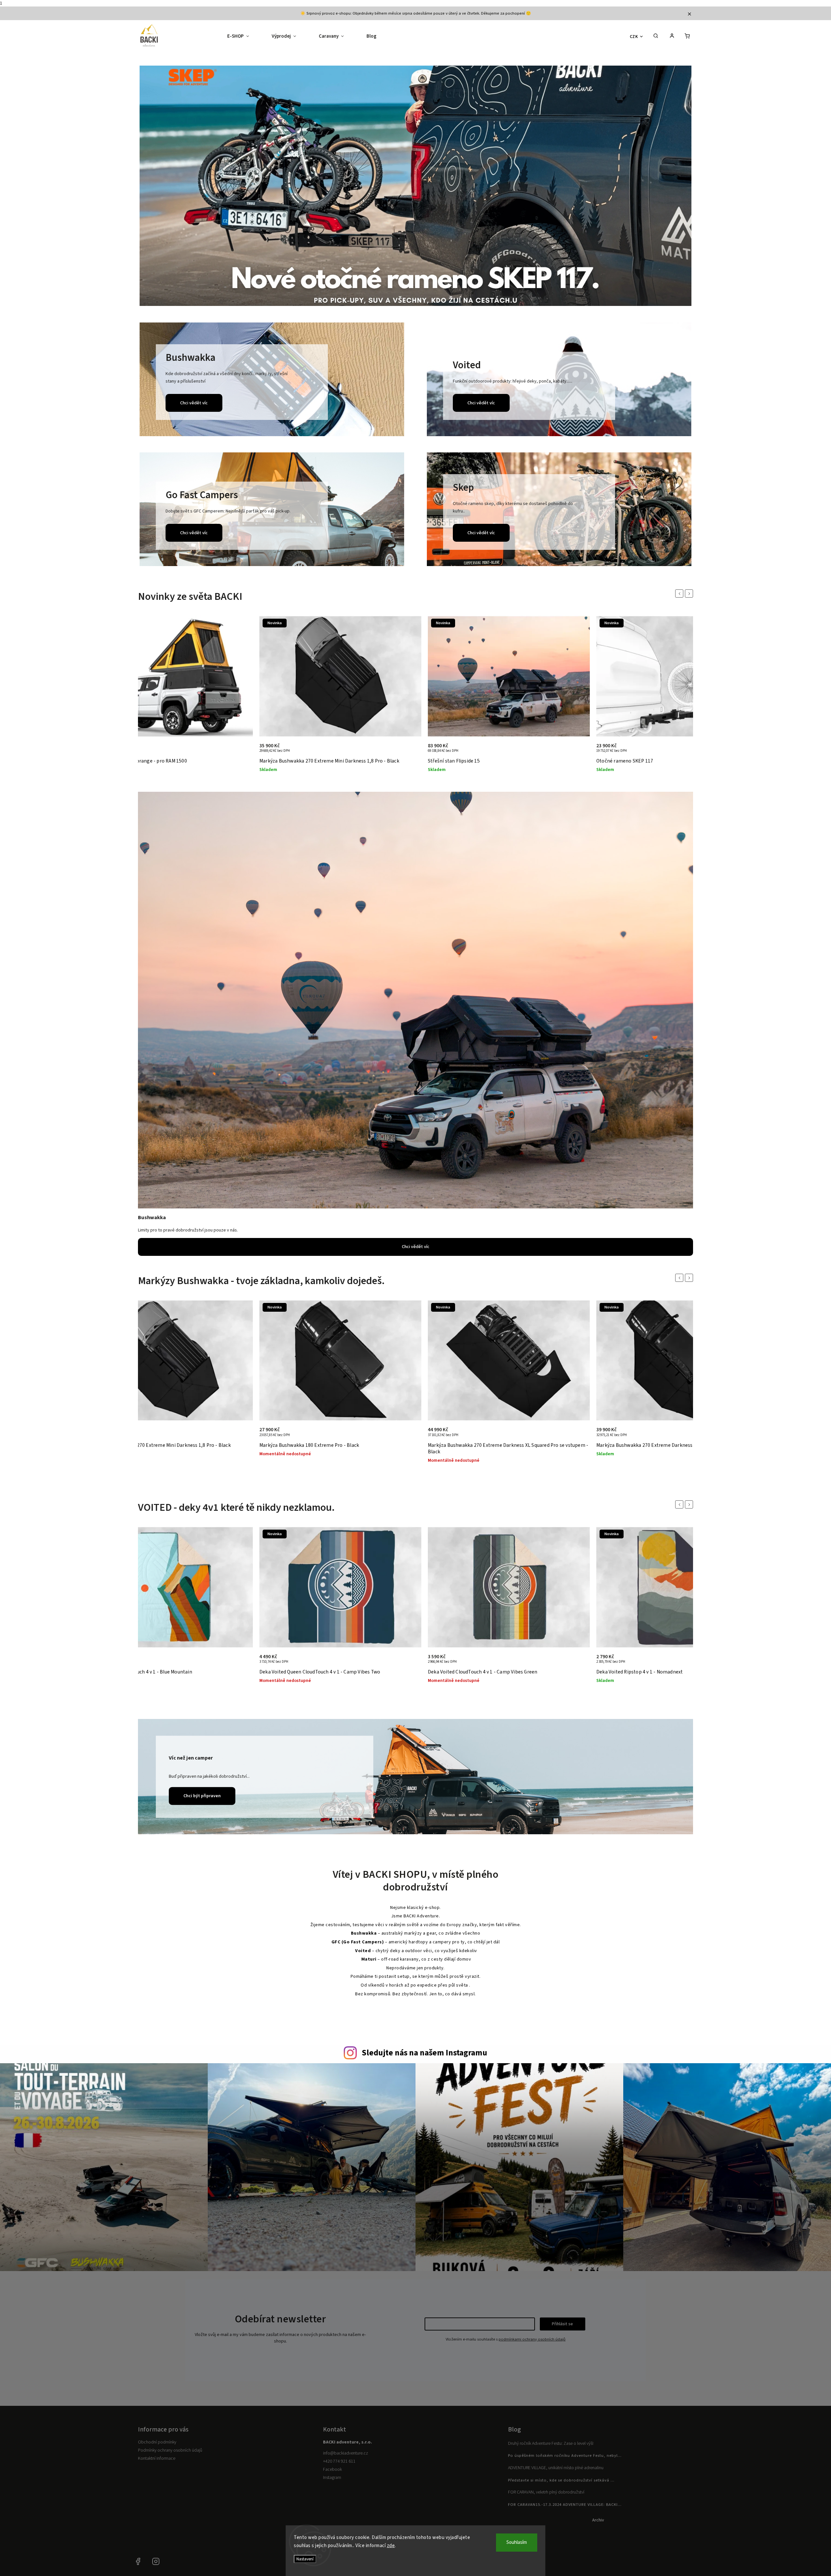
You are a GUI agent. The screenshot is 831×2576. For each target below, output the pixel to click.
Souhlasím (517, 2542)
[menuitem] (244, 36)
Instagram (332, 2478)
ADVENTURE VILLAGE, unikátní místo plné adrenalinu (556, 2468)
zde (391, 2546)
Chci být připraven (202, 1796)
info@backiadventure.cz (346, 2453)
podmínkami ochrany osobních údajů (532, 2339)
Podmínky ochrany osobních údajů (170, 2450)
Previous (680, 593)
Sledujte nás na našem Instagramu (424, 2053)
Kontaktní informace (157, 2458)
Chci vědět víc (194, 403)
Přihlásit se (562, 2324)
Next (690, 593)
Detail (409, 751)
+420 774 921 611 (339, 2461)
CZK (634, 37)
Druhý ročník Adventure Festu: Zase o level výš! (551, 2443)
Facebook (332, 2469)
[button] (152, 187)
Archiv (598, 2520)
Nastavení (305, 2559)
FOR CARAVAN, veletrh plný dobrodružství (546, 2492)
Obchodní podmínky (157, 2442)
